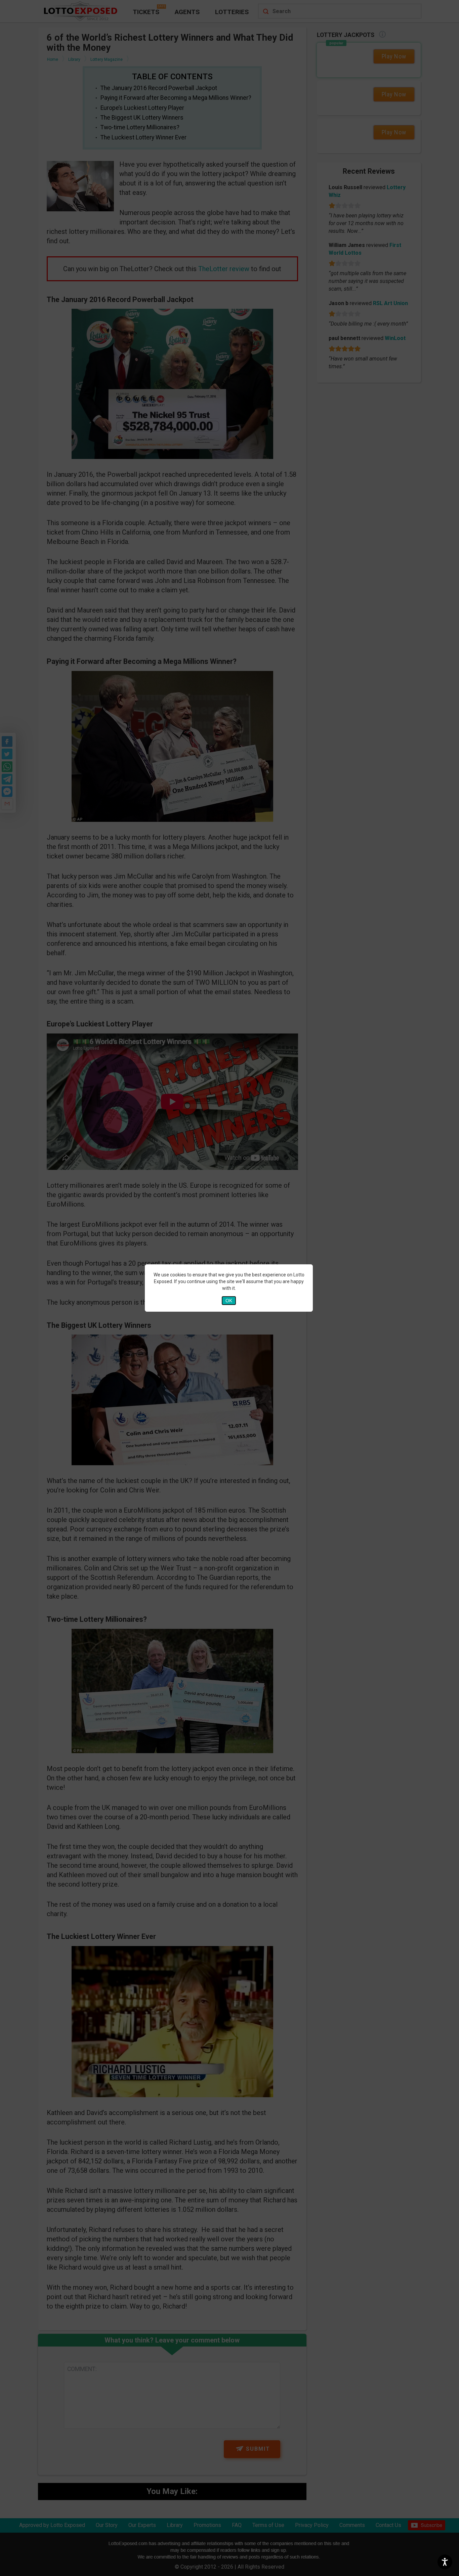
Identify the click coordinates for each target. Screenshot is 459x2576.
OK (229, 1301)
